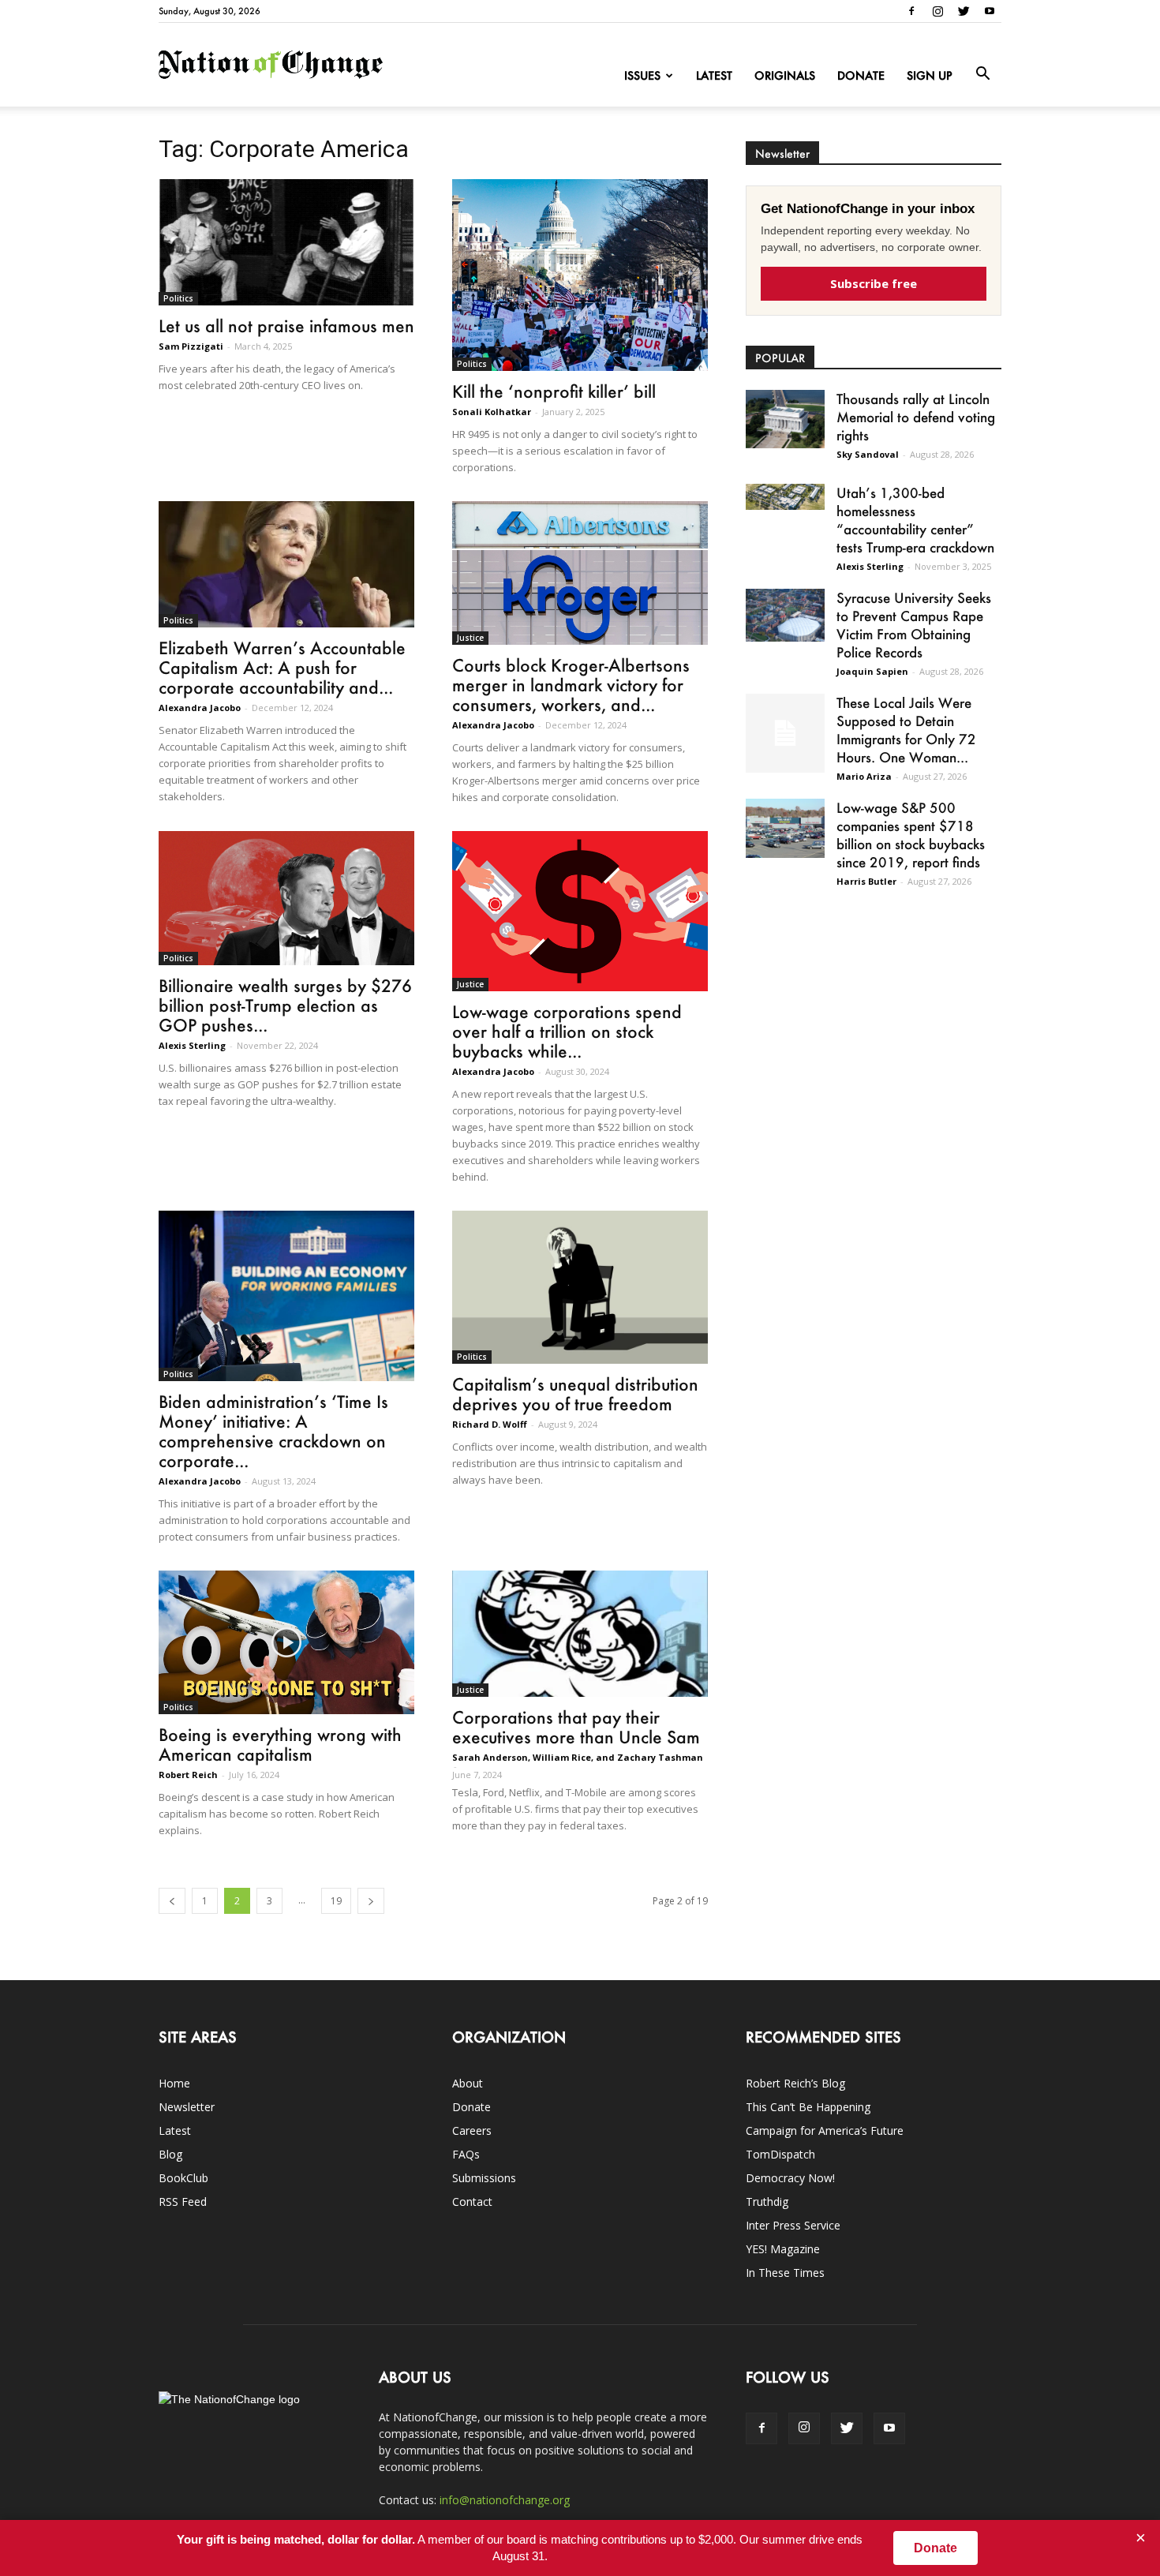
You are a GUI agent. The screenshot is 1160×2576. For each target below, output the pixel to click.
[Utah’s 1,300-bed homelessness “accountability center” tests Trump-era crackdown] (785, 497)
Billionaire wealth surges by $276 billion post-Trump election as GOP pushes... (285, 1005)
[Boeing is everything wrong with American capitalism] (286, 1642)
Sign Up (930, 75)
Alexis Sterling (192, 1045)
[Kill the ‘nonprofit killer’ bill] (580, 275)
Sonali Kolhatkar (492, 412)
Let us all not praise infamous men (286, 326)
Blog (170, 2154)
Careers (472, 2130)
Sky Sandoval (868, 454)
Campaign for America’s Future (825, 2130)
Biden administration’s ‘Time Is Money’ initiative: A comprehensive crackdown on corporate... (273, 1431)
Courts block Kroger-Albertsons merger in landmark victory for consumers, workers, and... (571, 685)
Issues (642, 75)
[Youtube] (990, 11)
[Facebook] (911, 11)
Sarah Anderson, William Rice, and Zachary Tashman (578, 1757)
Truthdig (767, 2202)
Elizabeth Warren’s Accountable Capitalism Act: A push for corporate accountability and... (282, 667)
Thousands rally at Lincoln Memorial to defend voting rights (916, 417)
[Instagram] (937, 11)
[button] (982, 74)
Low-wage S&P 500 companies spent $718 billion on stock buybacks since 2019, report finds (911, 835)
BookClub (183, 2178)
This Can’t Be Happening (808, 2107)
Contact (472, 2202)
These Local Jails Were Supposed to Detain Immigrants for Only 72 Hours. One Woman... (906, 730)
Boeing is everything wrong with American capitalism (280, 1744)
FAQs (466, 2154)
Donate (861, 75)
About (468, 2083)
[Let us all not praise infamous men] (286, 242)
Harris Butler (866, 881)
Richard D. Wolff (490, 1424)
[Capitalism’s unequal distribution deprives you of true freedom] (580, 1287)
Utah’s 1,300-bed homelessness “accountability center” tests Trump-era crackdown (915, 520)
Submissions (484, 2178)
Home (174, 2083)
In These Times (785, 2273)
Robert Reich (188, 1775)
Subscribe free (874, 283)
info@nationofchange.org (505, 2500)
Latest (714, 75)
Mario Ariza (864, 776)
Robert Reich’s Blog (795, 2083)
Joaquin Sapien (872, 671)
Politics (178, 298)
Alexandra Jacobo (200, 708)
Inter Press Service (793, 2225)
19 (336, 1901)
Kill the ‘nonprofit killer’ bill (554, 391)
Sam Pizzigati (191, 346)
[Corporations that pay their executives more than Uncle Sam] (580, 1634)
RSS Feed (183, 2202)
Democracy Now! (790, 2178)
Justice (470, 638)
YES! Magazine (783, 2249)
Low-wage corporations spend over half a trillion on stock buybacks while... (567, 1031)
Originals (785, 75)
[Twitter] (964, 11)
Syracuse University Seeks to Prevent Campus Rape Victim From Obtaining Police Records (914, 625)
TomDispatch (780, 2154)
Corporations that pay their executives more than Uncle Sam (576, 1727)
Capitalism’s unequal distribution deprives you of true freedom (575, 1394)
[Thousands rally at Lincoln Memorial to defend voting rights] (785, 419)
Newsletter (187, 2107)
